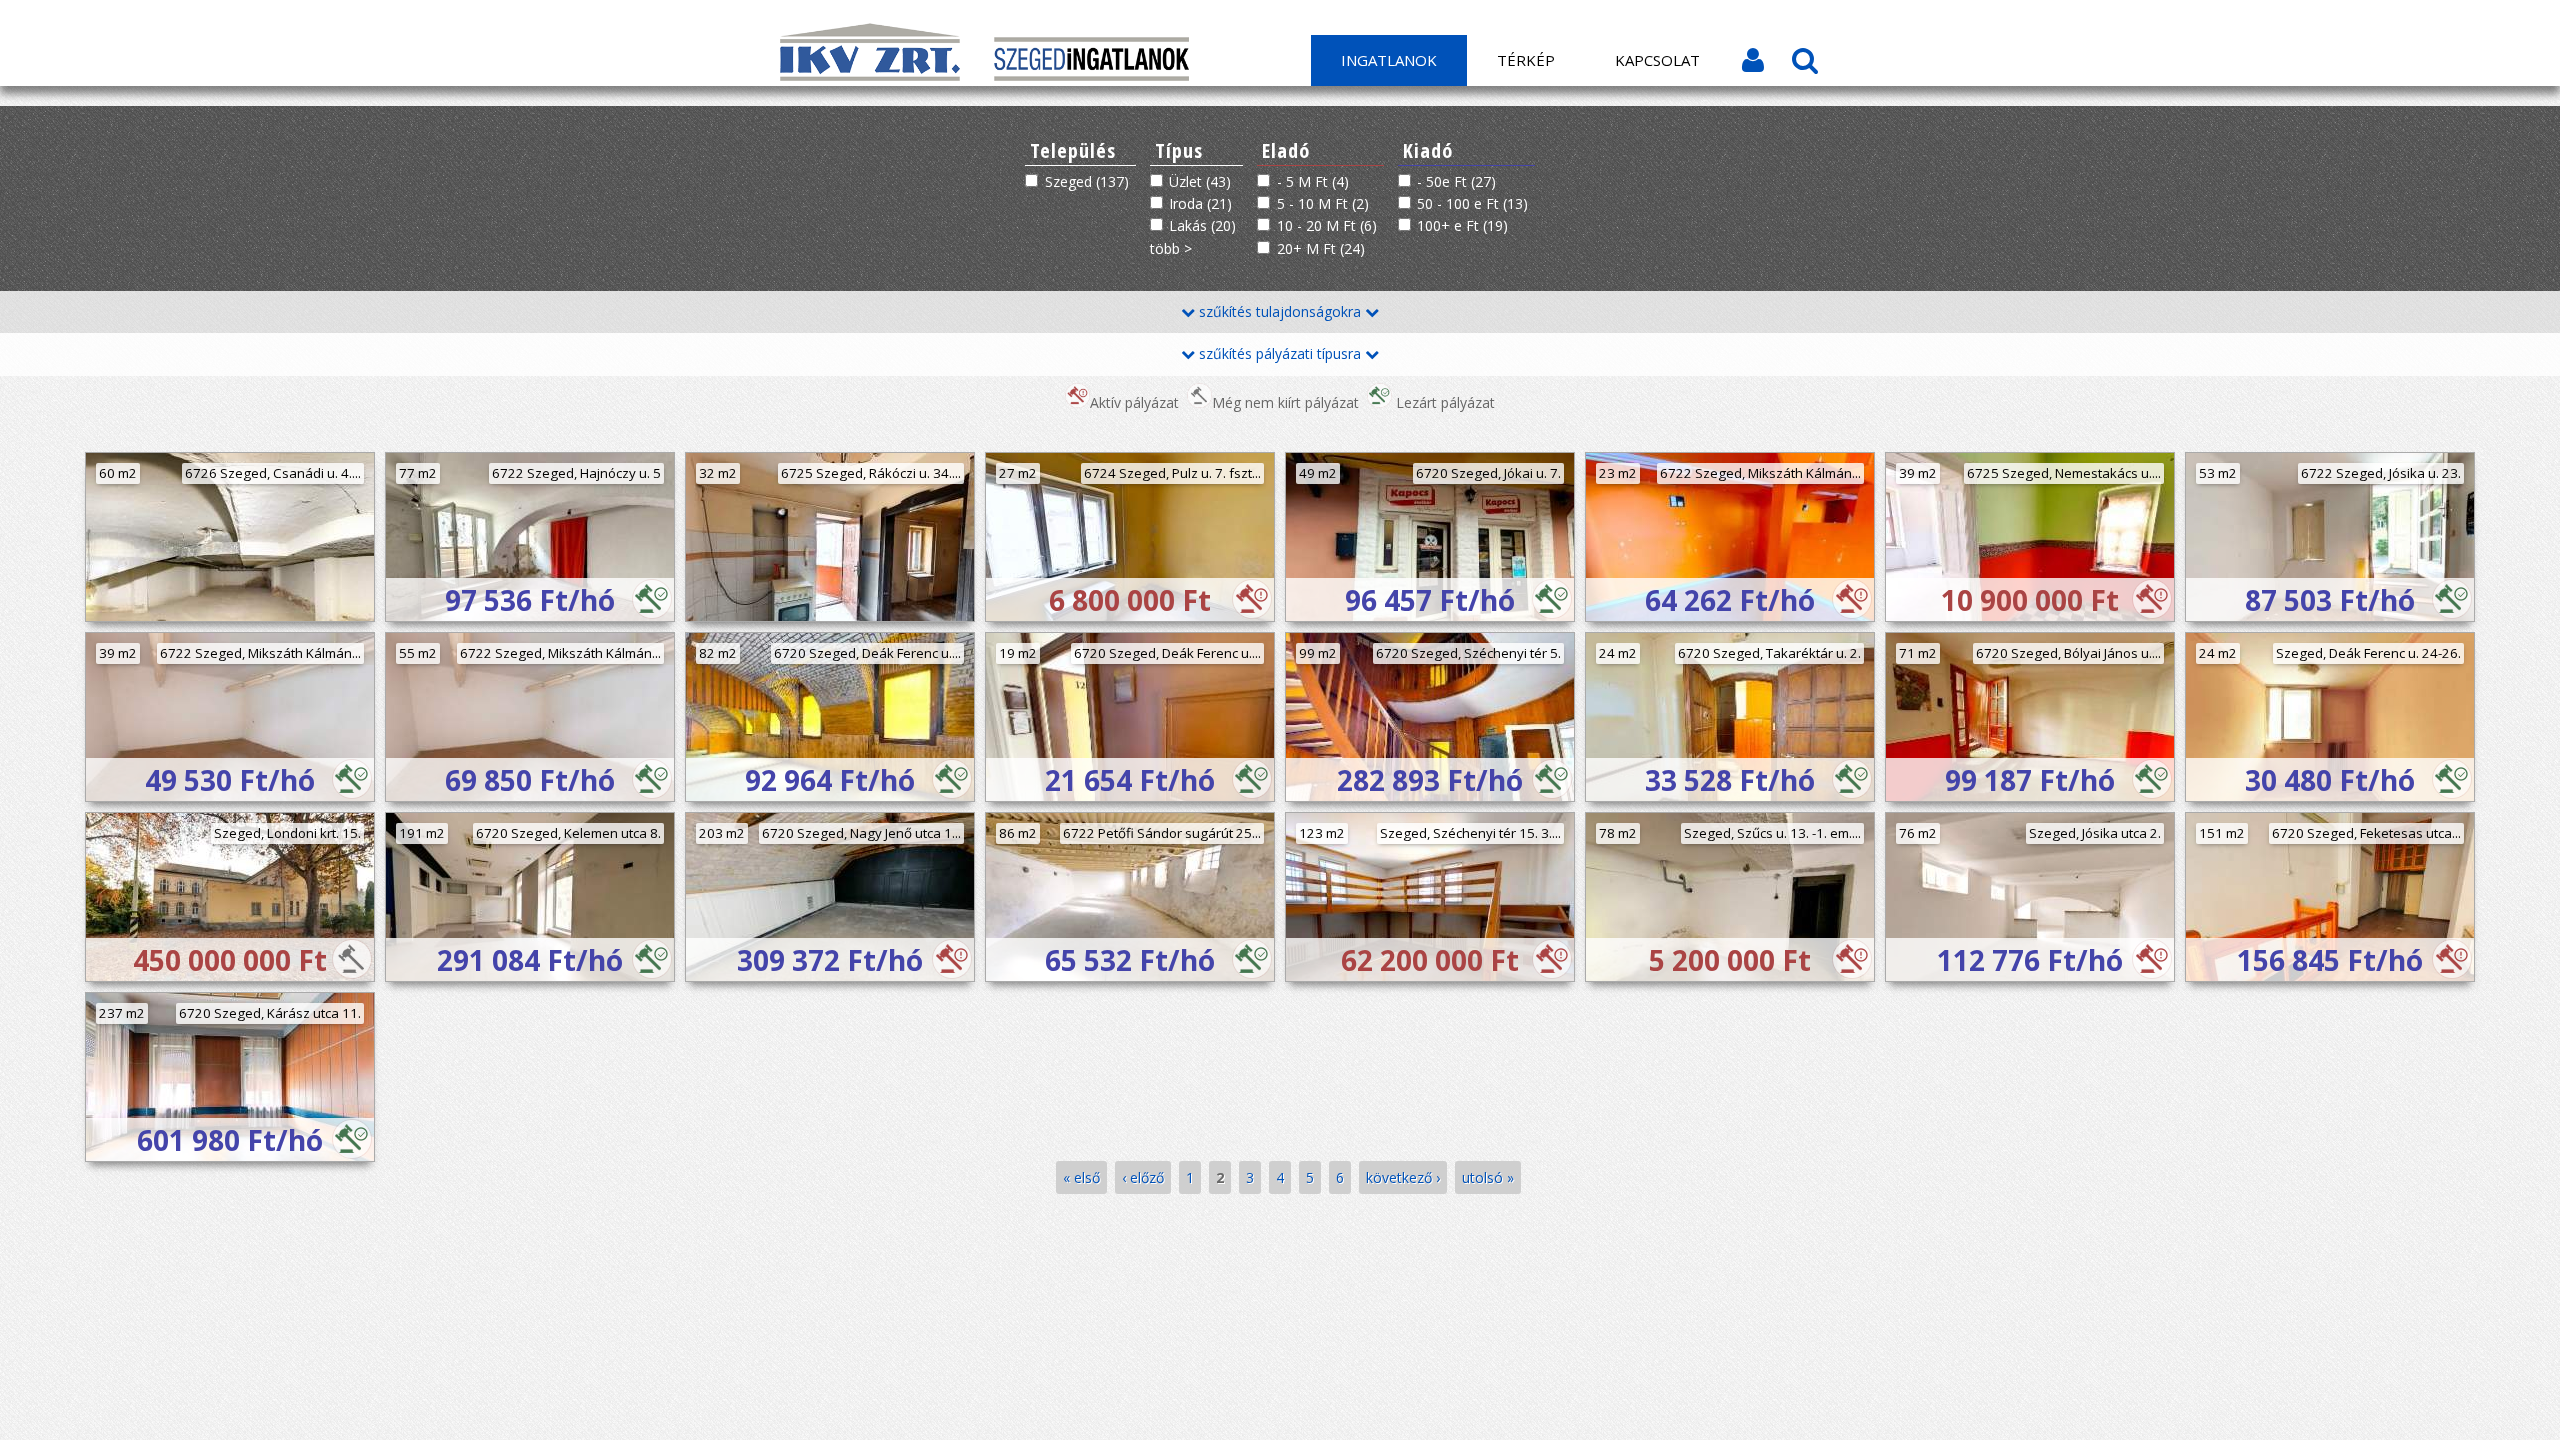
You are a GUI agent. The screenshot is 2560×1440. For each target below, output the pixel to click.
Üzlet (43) (1200, 181)
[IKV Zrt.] (872, 75)
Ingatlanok (1389, 60)
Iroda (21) (1200, 203)
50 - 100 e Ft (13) (1472, 203)
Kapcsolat (1657, 60)
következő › (1403, 1177)
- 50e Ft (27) (1456, 181)
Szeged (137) (1087, 181)
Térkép (1526, 60)
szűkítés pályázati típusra (1280, 353)
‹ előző (1143, 1177)
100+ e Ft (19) (1462, 225)
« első (1081, 1177)
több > (1171, 248)
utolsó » (1488, 1177)
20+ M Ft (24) (1321, 248)
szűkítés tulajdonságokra (1280, 311)
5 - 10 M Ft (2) (1323, 203)
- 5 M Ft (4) (1313, 181)
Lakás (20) (1202, 225)
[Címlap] (1091, 75)
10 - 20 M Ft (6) (1327, 225)
